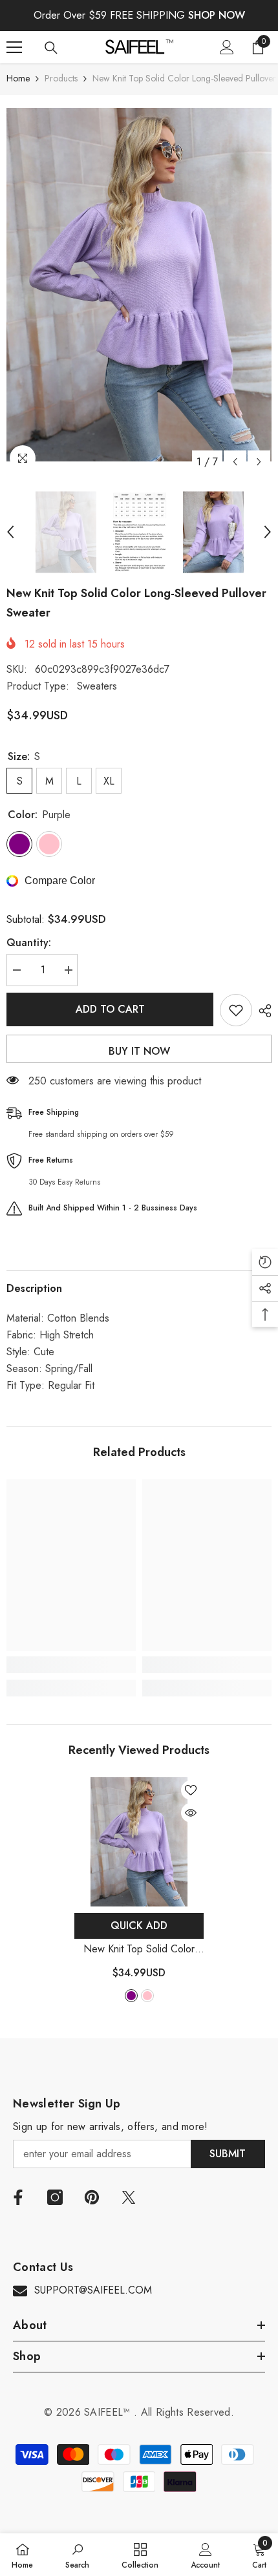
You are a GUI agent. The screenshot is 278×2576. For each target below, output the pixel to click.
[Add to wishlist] (236, 1010)
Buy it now (139, 1051)
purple (131, 1996)
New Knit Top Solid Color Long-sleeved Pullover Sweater (139, 1949)
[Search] (51, 48)
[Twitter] (129, 2197)
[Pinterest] (92, 2197)
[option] (139, 284)
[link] (71, 1665)
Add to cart (110, 1009)
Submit (228, 2154)
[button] (235, 462)
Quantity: (29, 943)
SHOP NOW (217, 15)
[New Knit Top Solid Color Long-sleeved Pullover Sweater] (139, 1842)
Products (61, 78)
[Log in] (227, 47)
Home (18, 78)
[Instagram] (55, 2197)
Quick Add (139, 1926)
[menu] (14, 47)
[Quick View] (191, 1813)
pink (147, 1996)
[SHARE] (262, 1011)
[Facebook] (18, 2197)
